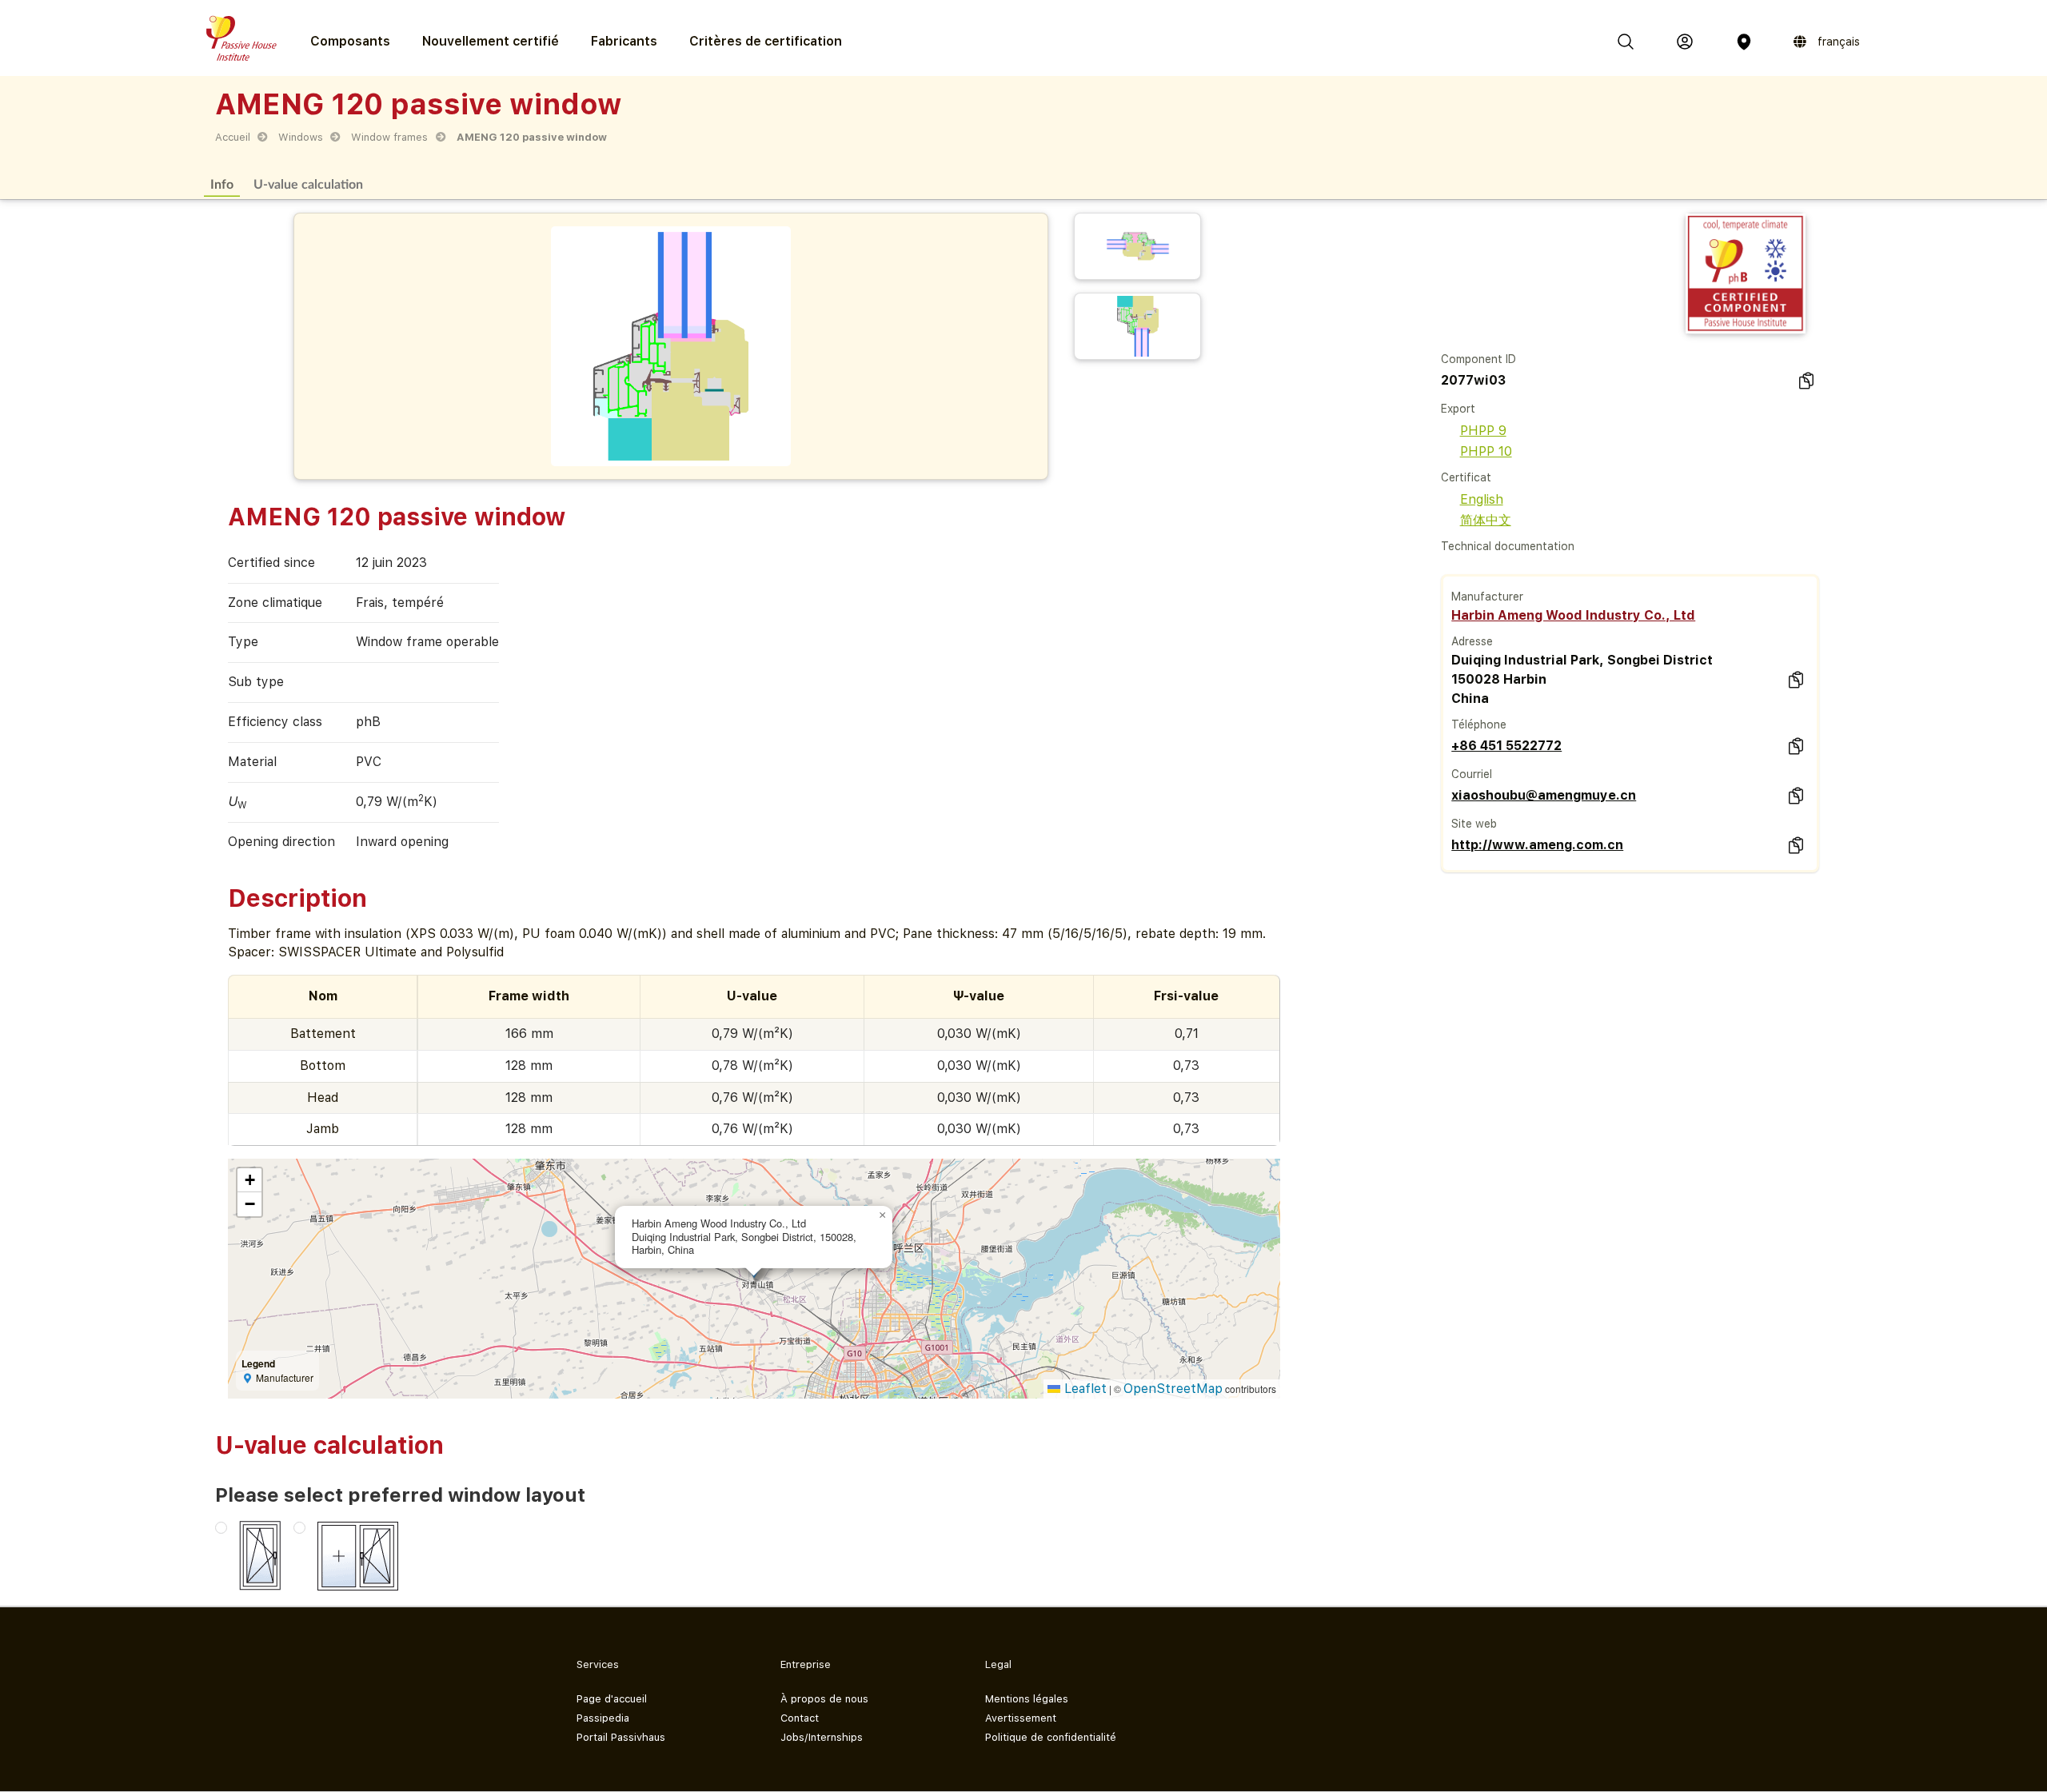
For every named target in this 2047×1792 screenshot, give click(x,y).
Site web (1474, 824)
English (1482, 499)
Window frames (389, 137)
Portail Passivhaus (621, 1737)
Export (1458, 409)
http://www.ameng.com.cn (1537, 845)
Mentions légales (1027, 1699)
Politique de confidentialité (1051, 1737)
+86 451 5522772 (1506, 746)
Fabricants (624, 41)
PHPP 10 (1486, 451)
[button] (883, 1215)
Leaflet (1083, 1389)
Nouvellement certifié (491, 41)
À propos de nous (824, 1699)
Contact (800, 1718)
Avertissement (1021, 1718)
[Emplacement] (1744, 42)
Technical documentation (1508, 546)
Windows (301, 137)
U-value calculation (308, 184)
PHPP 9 (1483, 431)
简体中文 (1486, 520)
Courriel (1472, 774)
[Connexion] (1685, 42)
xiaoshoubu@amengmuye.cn (1544, 795)
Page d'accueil (612, 1699)
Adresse (1472, 641)
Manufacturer (1487, 597)
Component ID (1478, 359)
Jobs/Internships (822, 1737)
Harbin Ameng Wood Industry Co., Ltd (1573, 615)
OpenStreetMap (1173, 1389)
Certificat (1466, 477)
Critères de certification (766, 41)
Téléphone (1479, 724)
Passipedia (603, 1718)
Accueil (233, 137)
